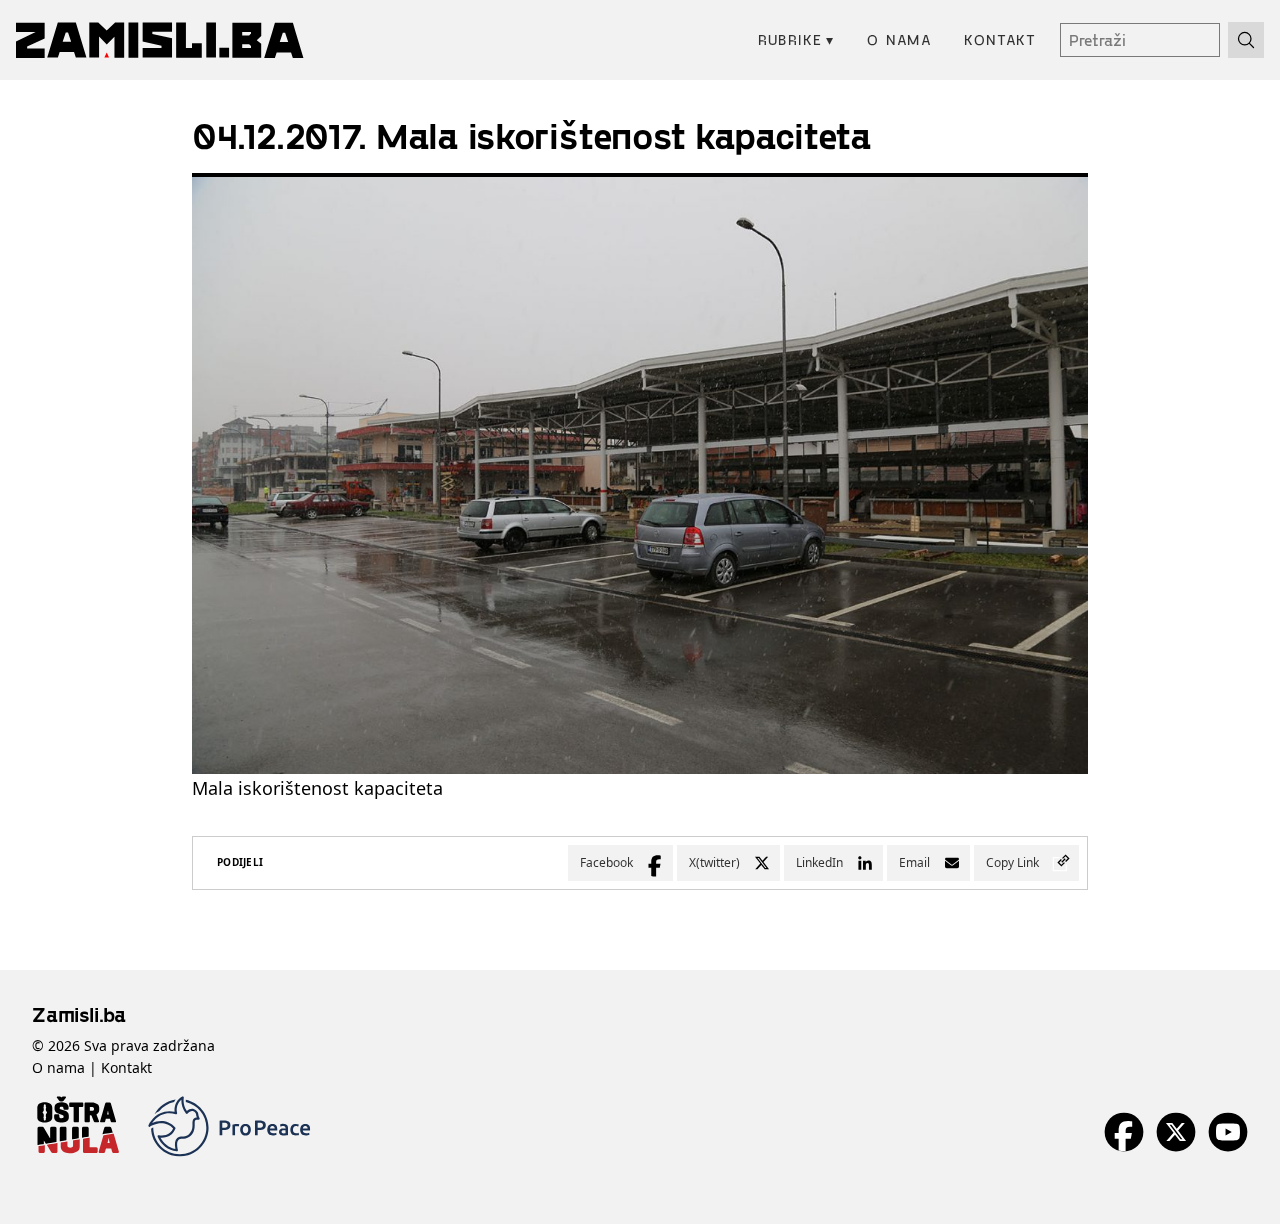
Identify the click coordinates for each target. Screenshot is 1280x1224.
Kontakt (1000, 39)
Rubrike (796, 39)
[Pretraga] (1246, 40)
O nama (899, 39)
